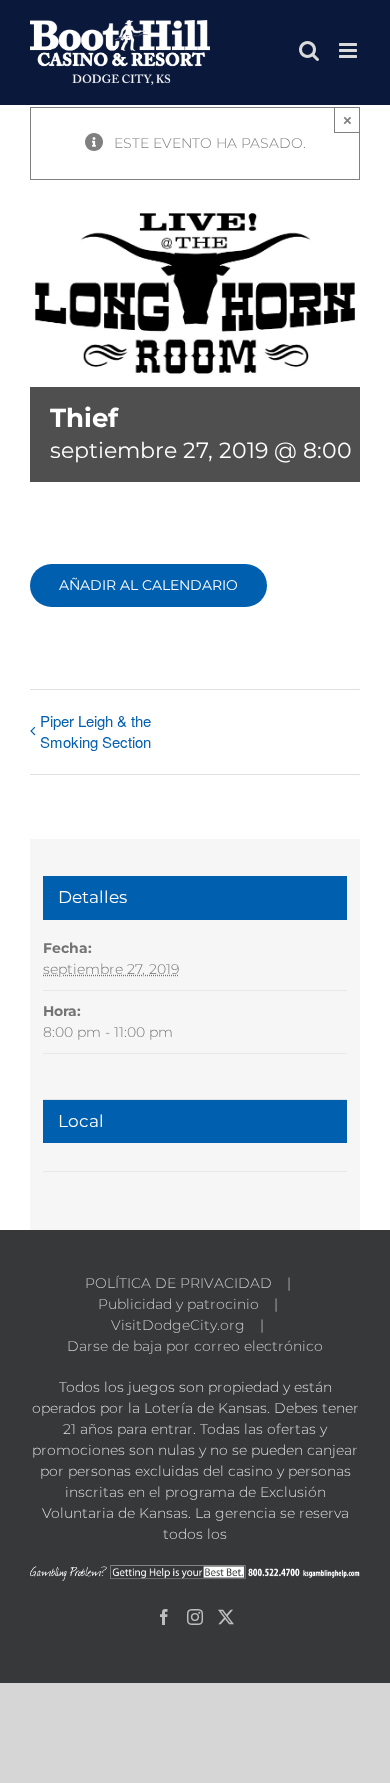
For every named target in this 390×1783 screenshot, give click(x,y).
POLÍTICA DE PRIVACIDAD (178, 1283)
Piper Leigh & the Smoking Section (95, 731)
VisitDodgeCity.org (178, 1325)
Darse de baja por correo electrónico (195, 1346)
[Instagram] (195, 1617)
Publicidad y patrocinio (178, 1304)
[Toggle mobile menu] (349, 50)
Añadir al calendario (148, 585)
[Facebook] (164, 1617)
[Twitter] (226, 1617)
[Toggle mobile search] (309, 50)
